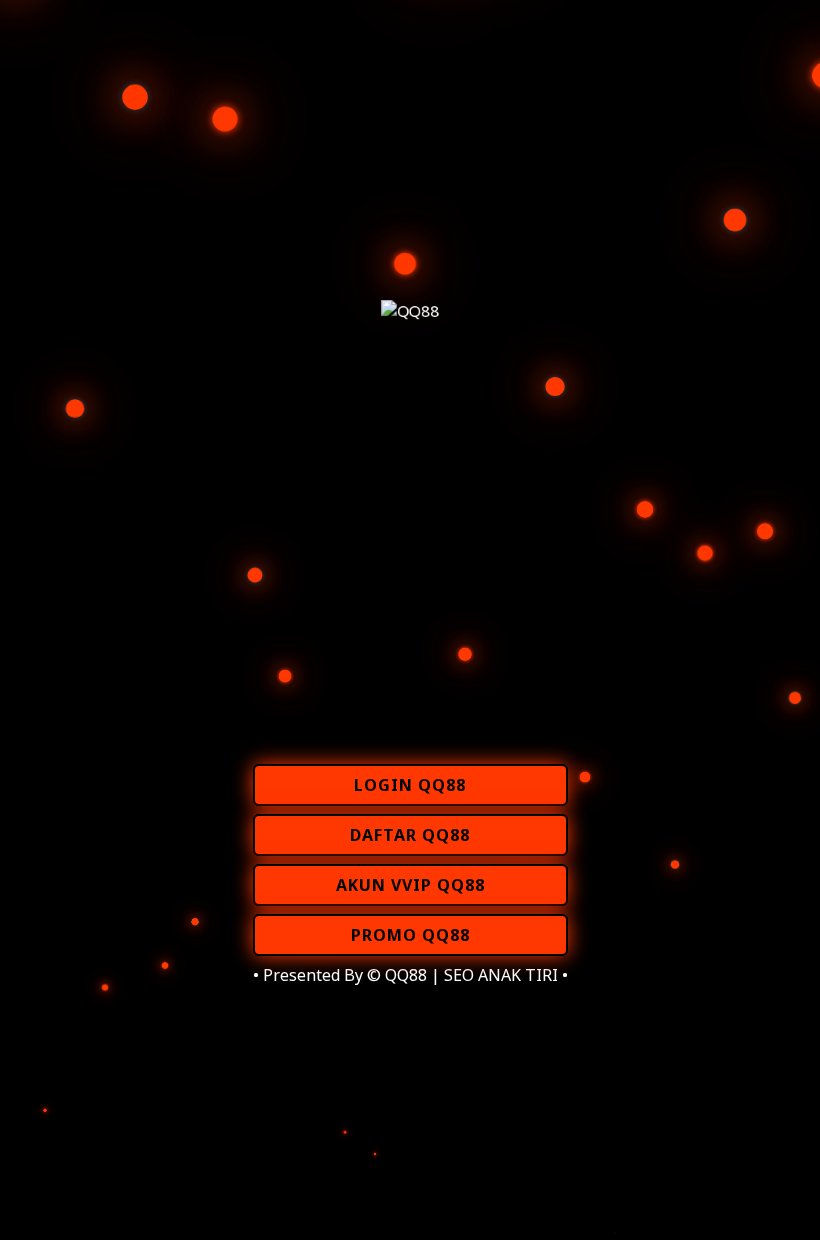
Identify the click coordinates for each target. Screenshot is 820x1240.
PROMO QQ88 (410, 935)
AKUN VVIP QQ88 (410, 885)
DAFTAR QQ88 (410, 835)
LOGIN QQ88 (410, 785)
